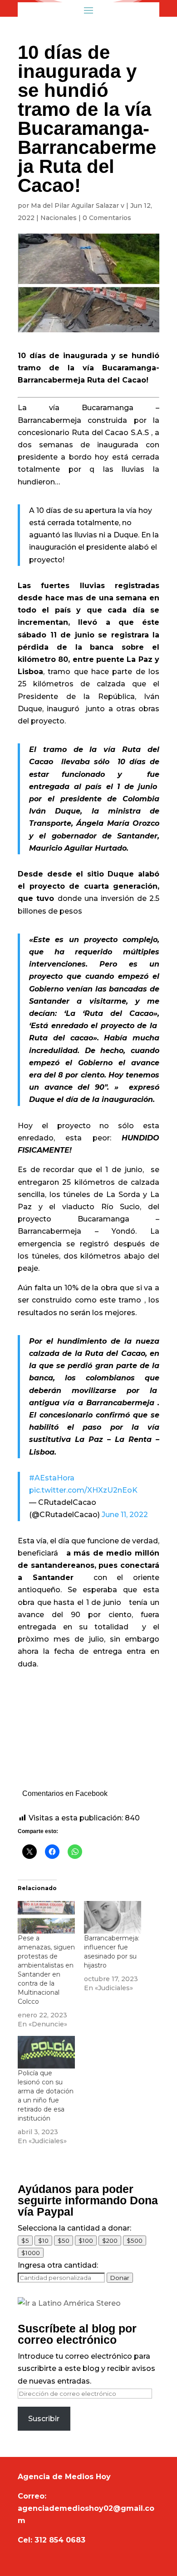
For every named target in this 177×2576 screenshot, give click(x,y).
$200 (110, 2241)
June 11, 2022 (125, 1515)
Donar (120, 2278)
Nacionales (59, 218)
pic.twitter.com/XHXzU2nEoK (83, 1490)
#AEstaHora (52, 1478)
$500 (135, 2241)
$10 (43, 2241)
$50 (64, 2241)
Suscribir (44, 2419)
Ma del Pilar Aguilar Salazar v (78, 206)
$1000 (31, 2253)
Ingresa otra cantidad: (58, 2265)
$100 (86, 2241)
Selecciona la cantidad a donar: (74, 2228)
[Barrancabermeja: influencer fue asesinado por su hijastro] (113, 1917)
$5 (25, 2241)
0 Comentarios (107, 218)
